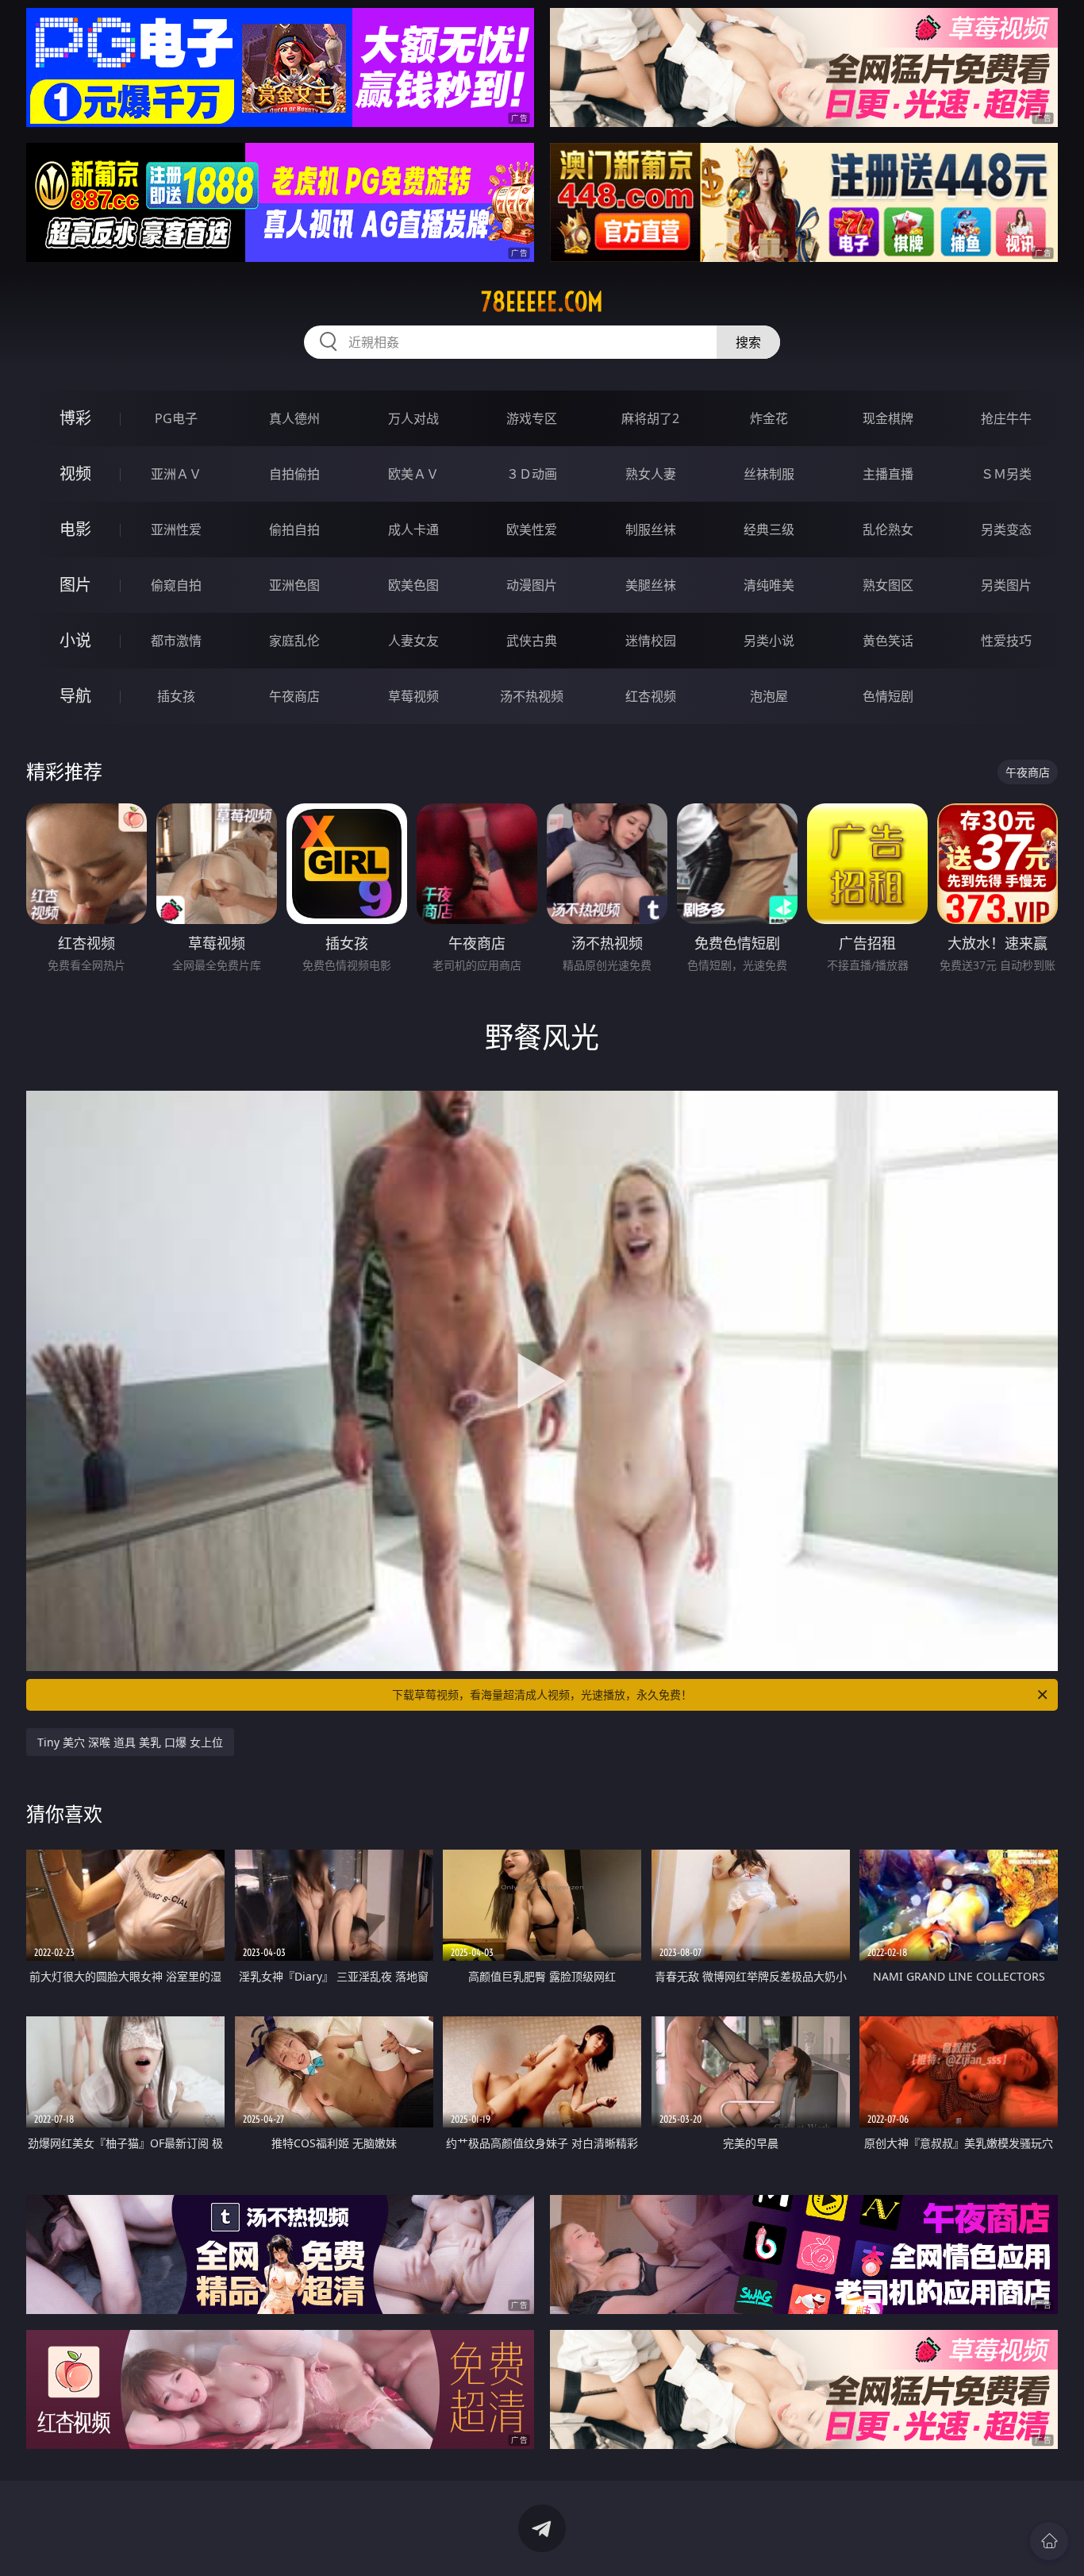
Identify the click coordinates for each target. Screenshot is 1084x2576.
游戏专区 (532, 418)
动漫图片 (532, 585)
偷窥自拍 (176, 585)
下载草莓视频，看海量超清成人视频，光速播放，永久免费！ (542, 1694)
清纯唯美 (769, 585)
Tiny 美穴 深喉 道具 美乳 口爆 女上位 (130, 1742)
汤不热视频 (532, 696)
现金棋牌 (888, 418)
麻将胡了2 (650, 418)
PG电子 (176, 418)
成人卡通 (413, 529)
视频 (75, 474)
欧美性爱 (532, 529)
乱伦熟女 (888, 529)
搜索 (748, 342)
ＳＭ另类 (1006, 474)
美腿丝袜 (651, 585)
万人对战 (413, 418)
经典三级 (769, 529)
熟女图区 (888, 585)
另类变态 (1006, 529)
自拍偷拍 (294, 474)
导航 (75, 696)
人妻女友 (413, 641)
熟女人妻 (651, 474)
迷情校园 (651, 641)
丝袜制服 (769, 474)
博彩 (75, 418)
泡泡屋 (769, 696)
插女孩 (176, 696)
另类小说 (769, 641)
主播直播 (888, 474)
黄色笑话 (888, 641)
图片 (75, 585)
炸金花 (769, 418)
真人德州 (294, 418)
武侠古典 (532, 641)
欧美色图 (413, 585)
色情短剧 (888, 696)
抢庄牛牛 (1006, 418)
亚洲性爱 (176, 529)
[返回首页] (1049, 2541)
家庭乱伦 (294, 641)
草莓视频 (413, 696)
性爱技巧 (1006, 641)
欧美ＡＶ (413, 474)
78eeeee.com (542, 302)
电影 (75, 529)
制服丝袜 (651, 529)
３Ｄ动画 (532, 474)
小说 (75, 640)
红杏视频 (651, 696)
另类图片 (1006, 585)
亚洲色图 (294, 585)
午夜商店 (294, 696)
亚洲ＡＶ (176, 474)
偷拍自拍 (294, 529)
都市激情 (176, 641)
